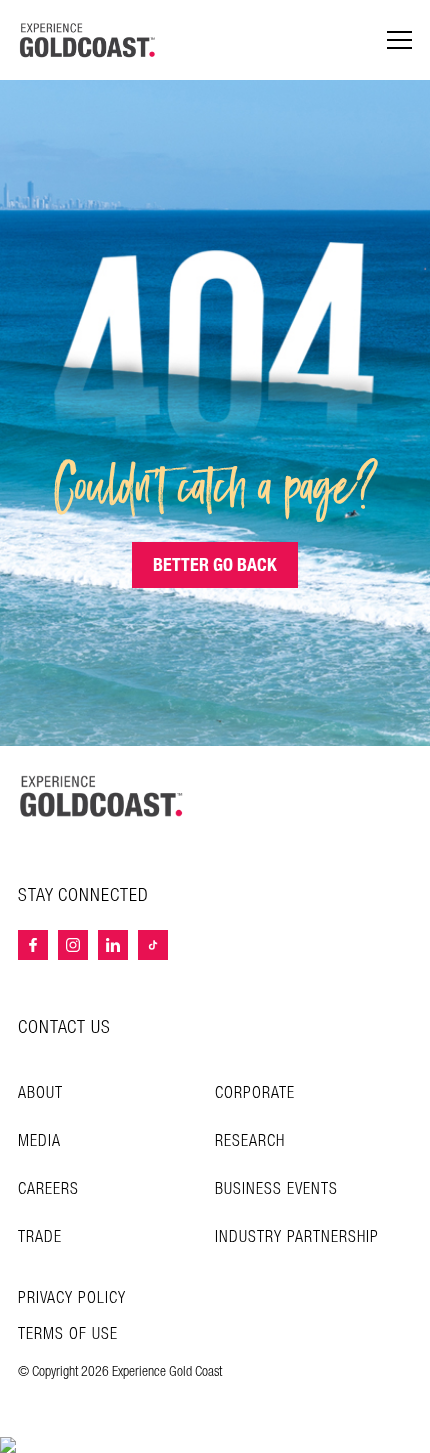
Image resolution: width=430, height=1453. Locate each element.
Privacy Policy (72, 1299)
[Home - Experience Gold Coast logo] (88, 40)
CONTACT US (64, 1027)
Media (39, 1141)
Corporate (255, 1093)
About (40, 1093)
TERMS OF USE (68, 1335)
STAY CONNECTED (83, 896)
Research (250, 1141)
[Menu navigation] (399, 40)
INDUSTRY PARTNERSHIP (297, 1237)
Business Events (276, 1189)
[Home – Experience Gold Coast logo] (102, 796)
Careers (48, 1189)
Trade (40, 1237)
